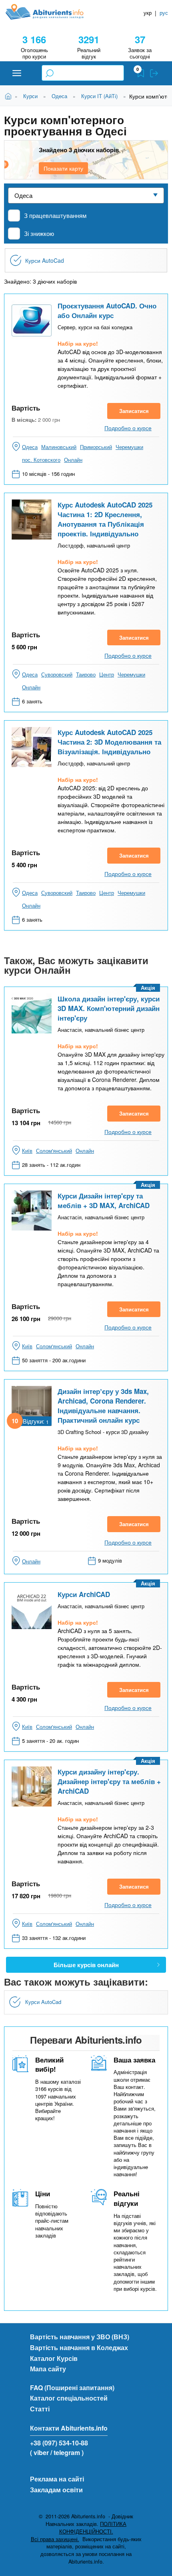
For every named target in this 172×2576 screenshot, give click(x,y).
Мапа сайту (48, 2369)
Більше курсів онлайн (86, 1965)
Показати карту (63, 168)
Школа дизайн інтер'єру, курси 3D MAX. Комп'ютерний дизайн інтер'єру (109, 1008)
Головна (9, 96)
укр (148, 13)
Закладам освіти (56, 2490)
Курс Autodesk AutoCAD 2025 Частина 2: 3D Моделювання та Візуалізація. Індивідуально (109, 742)
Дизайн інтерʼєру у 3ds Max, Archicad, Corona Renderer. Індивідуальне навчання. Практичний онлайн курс (103, 1406)
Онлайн (73, 460)
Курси (30, 96)
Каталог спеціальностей (69, 2398)
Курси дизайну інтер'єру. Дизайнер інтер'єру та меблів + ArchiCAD (109, 1781)
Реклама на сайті (57, 2479)
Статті (40, 2409)
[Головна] (51, 12)
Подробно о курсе (128, 428)
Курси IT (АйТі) (99, 96)
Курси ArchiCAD (84, 1594)
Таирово (86, 674)
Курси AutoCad (45, 260)
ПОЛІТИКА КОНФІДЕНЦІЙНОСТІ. (93, 2528)
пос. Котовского (41, 460)
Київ (27, 1151)
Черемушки (129, 447)
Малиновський (59, 447)
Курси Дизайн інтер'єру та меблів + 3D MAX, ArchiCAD (104, 1200)
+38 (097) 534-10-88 (59, 2443)
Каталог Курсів (54, 2358)
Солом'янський (54, 1151)
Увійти (154, 73)
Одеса (59, 96)
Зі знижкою (39, 233)
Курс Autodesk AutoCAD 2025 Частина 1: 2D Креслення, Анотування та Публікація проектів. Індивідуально (105, 519)
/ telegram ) (67, 2452)
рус (164, 13)
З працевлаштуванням (55, 215)
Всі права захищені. (55, 2539)
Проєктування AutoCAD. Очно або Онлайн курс (107, 310)
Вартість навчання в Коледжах (79, 2347)
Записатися (134, 411)
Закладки (141, 73)
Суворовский (57, 674)
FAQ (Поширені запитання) (72, 2388)
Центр (107, 674)
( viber (39, 2452)
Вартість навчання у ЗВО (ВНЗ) (80, 2337)
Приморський (96, 447)
